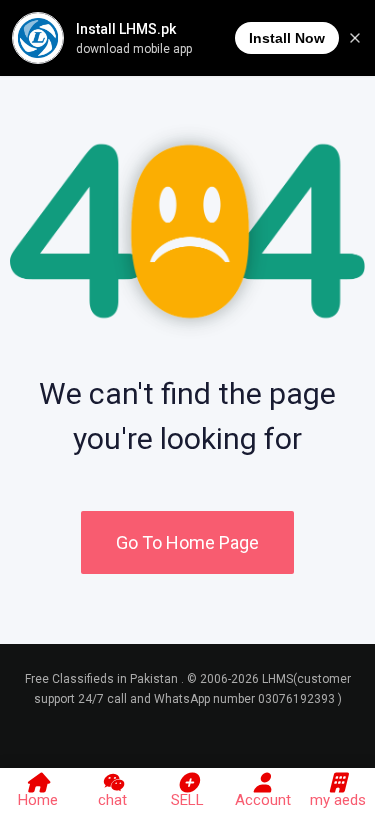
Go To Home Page (187, 542)
